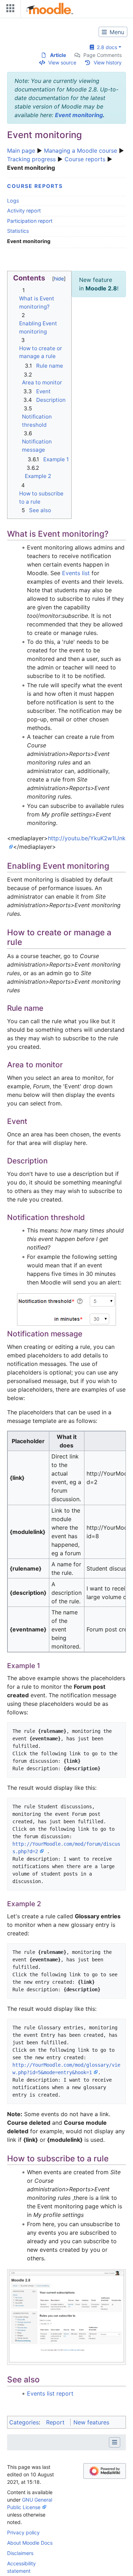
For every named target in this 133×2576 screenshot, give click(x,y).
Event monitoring (79, 115)
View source (62, 62)
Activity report (24, 211)
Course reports (85, 159)
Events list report (50, 2393)
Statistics (18, 231)
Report (55, 2422)
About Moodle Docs (30, 2543)
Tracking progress (31, 159)
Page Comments (102, 55)
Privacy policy (23, 2532)
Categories (24, 2422)
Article (58, 55)
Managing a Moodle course (81, 151)
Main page (21, 151)
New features (91, 2422)
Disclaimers (20, 2553)
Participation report (30, 221)
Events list (76, 573)
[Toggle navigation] (9, 10)
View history (108, 62)
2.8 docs (106, 47)
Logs (13, 201)
